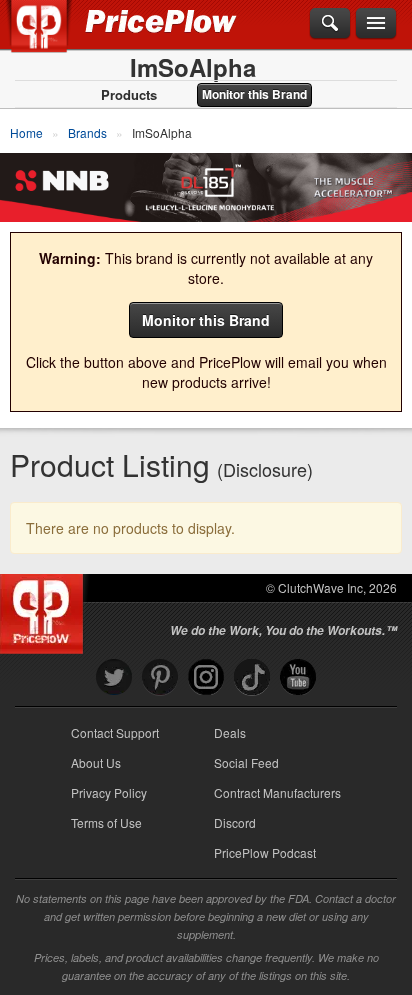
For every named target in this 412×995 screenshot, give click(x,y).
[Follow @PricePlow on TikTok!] (252, 677)
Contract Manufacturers (277, 792)
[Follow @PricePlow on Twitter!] (114, 677)
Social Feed (246, 762)
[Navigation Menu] (376, 24)
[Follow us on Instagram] (206, 677)
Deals (230, 732)
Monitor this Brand (254, 94)
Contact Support (115, 732)
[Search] (330, 24)
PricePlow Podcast (265, 852)
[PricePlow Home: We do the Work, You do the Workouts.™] (53, 38)
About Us (96, 762)
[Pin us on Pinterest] (160, 677)
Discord (235, 822)
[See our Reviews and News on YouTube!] (298, 677)
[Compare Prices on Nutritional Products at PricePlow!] (45, 609)
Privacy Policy (109, 792)
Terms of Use (106, 822)
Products (129, 95)
